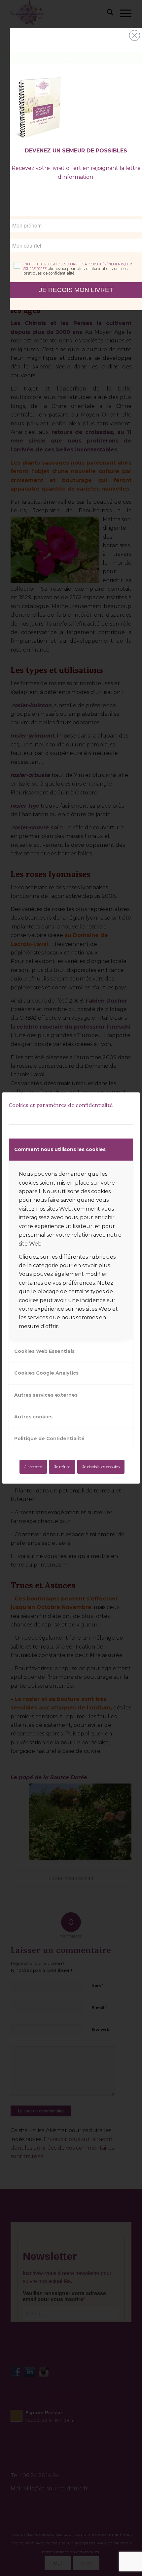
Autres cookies (33, 1417)
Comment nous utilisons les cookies (60, 1149)
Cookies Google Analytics (46, 1373)
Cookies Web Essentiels (44, 1351)
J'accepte (33, 1467)
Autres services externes (46, 1395)
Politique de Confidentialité (49, 1438)
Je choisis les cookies (101, 1467)
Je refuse (62, 1467)
